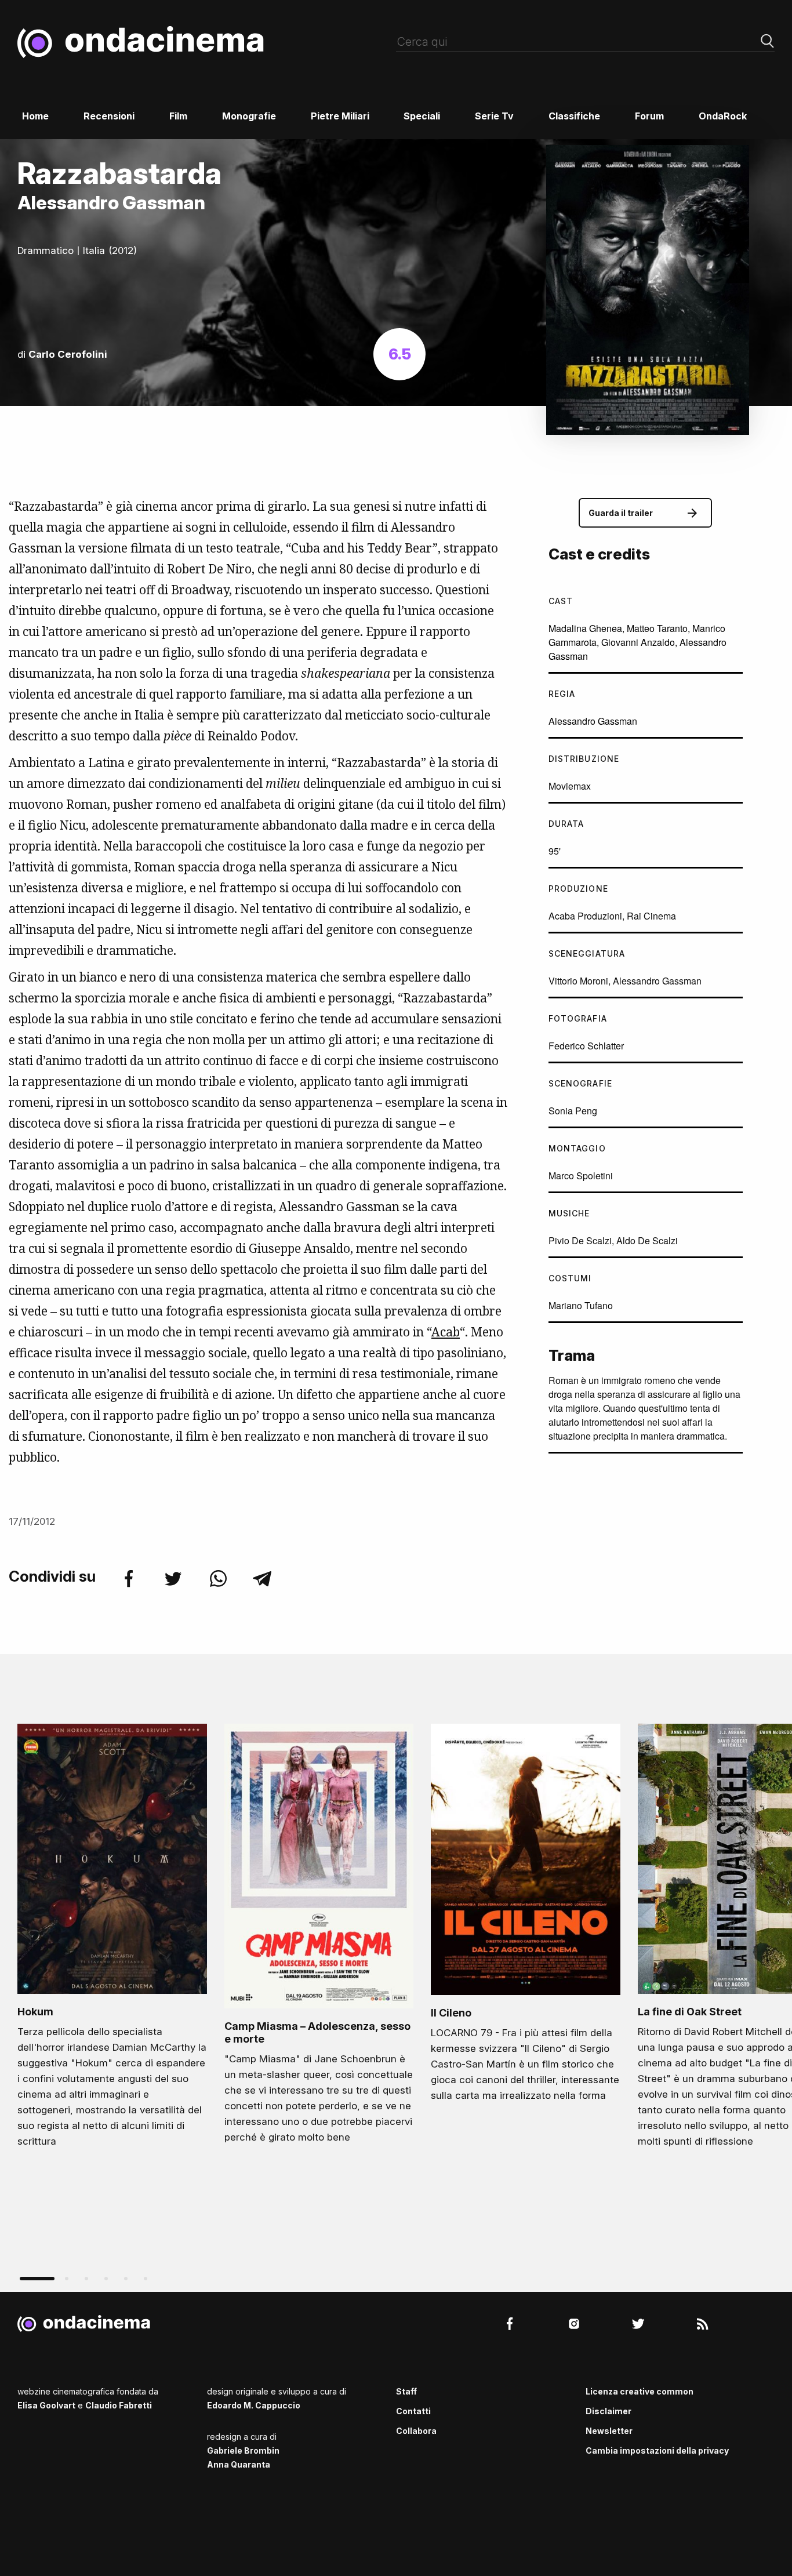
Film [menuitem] (178, 116)
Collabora (416, 2431)
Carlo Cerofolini (68, 354)
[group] (112, 1939)
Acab (446, 1332)
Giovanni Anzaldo (638, 642)
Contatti (413, 2411)
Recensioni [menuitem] (109, 116)
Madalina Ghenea (585, 628)
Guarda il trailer (621, 513)
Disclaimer (608, 2411)
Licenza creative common (640, 2391)
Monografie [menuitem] (249, 116)
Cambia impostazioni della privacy (657, 2450)
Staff (406, 2391)
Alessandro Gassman (593, 721)
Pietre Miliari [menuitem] (340, 116)
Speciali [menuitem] (422, 116)
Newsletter (609, 2431)
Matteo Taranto (657, 628)
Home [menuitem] (35, 116)
